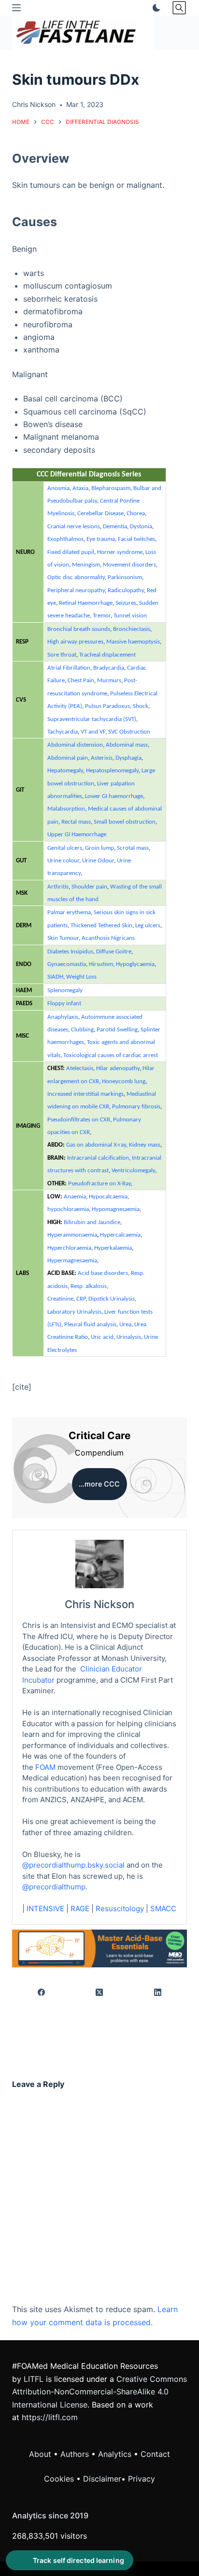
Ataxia (80, 488)
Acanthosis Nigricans (108, 938)
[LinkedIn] (158, 1992)
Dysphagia (128, 758)
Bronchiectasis (132, 629)
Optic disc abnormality (76, 577)
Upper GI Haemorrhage (77, 835)
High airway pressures (75, 642)
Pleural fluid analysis (90, 1325)
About (40, 2454)
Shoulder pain (89, 887)
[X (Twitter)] (100, 1992)
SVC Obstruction (129, 732)
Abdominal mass (127, 745)
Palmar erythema (69, 912)
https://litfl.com (50, 2417)
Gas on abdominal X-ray (96, 1145)
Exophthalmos (65, 539)
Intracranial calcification (98, 1158)
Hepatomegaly (65, 771)
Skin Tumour (63, 938)
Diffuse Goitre (114, 952)
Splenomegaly (65, 990)
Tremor (102, 616)
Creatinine (60, 1299)
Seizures (126, 603)
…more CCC (99, 1484)
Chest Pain (81, 681)
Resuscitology (120, 1909)
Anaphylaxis (63, 1017)
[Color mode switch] (155, 8)
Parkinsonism (125, 577)
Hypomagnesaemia (116, 1209)
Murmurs (109, 681)
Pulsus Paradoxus (107, 706)
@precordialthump (54, 1887)
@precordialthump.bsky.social (73, 1865)
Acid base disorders (103, 1273)
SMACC (163, 1909)
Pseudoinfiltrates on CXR (79, 1120)
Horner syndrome (120, 552)
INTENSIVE (45, 1909)
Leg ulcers (148, 926)
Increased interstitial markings (85, 1094)
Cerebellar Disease (100, 514)
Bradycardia (109, 668)
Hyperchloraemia (69, 1248)
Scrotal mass (133, 848)
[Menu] (16, 8)
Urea (125, 1325)
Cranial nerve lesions (74, 527)
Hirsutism (101, 964)
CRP (81, 1299)
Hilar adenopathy (118, 1068)
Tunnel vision (130, 616)
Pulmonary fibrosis (136, 1107)
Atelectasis (80, 1068)
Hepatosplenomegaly (112, 771)
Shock (141, 706)
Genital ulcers (65, 848)
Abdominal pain (68, 758)
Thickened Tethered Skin (101, 926)
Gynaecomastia (67, 964)
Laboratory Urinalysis (74, 1312)
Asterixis (102, 758)
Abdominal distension (75, 745)
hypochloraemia (68, 1209)
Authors (75, 2454)
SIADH (55, 977)
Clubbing (82, 1030)
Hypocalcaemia (108, 1197)
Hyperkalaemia (113, 1248)
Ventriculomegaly (133, 1171)
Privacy (142, 2479)
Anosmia (58, 488)
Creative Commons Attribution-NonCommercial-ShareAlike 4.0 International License (99, 2392)
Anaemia (75, 1197)
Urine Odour (98, 861)
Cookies (60, 2479)
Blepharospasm (111, 488)
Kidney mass (145, 1145)
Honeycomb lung (124, 1081)
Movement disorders (129, 565)
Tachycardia (63, 732)
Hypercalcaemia (120, 1235)
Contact (155, 2454)
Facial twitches (136, 539)
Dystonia (141, 527)
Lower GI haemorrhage (114, 796)
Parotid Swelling (117, 1030)
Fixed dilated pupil (71, 552)
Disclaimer (102, 2479)
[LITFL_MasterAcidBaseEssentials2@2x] (100, 1947)
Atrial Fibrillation (69, 668)
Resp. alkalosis (89, 1286)
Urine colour (63, 861)
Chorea (136, 514)
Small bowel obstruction (125, 822)
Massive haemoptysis (133, 642)
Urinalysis (129, 1337)
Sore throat (62, 655)
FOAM (45, 1767)
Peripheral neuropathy (76, 590)
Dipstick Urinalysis (112, 1299)
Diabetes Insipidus (70, 952)
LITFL (34, 2379)
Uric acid (102, 1337)
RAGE (80, 1909)
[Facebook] (42, 1992)
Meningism (86, 565)
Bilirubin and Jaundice (92, 1222)
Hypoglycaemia (135, 964)
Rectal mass (76, 822)
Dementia (115, 527)
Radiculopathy (126, 590)
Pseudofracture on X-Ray (99, 1184)
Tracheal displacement (107, 655)
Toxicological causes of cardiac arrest (111, 1055)
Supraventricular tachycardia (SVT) (92, 719)
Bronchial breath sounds (79, 629)
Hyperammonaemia (72, 1235)
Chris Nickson (99, 1604)
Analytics (115, 2454)
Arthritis (58, 887)
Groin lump (99, 848)
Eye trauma (101, 539)
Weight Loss (81, 977)
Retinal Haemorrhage (86, 603)
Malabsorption (66, 809)
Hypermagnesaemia (72, 1261)
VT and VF (93, 732)
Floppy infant (64, 1004)
